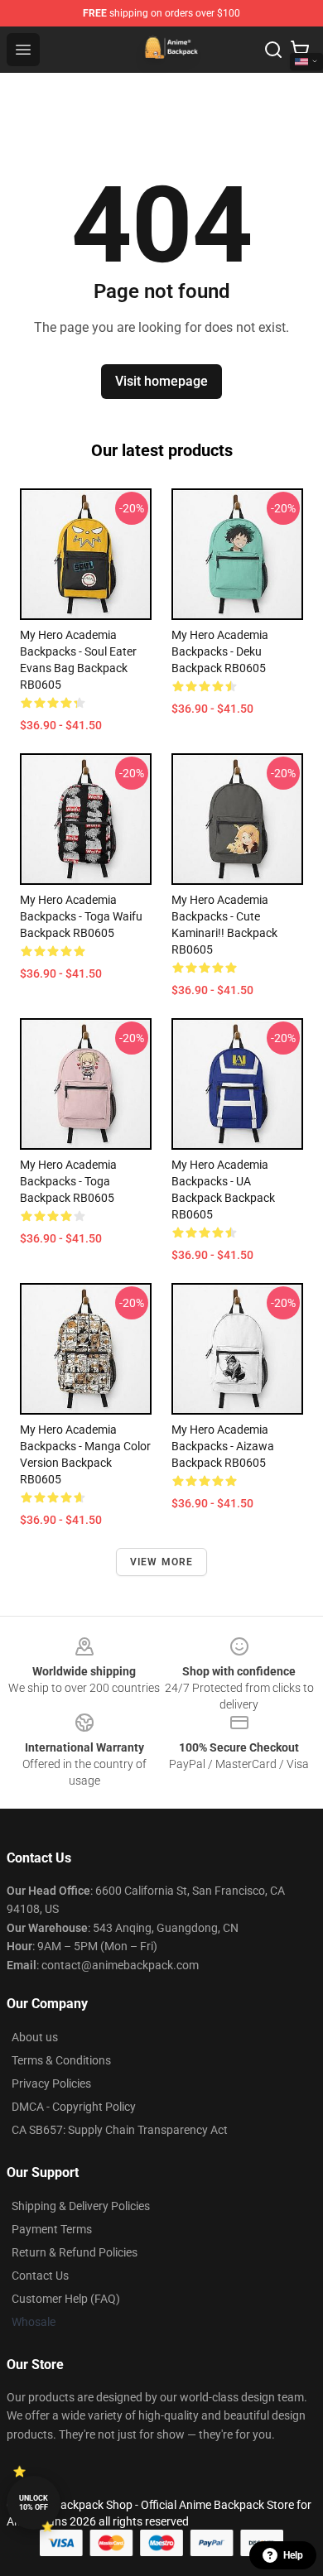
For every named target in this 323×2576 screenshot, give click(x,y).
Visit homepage (161, 381)
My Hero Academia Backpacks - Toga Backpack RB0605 (68, 1181)
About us (35, 2037)
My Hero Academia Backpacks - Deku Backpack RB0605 (220, 651)
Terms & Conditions (61, 2060)
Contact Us (40, 2276)
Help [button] (293, 2555)
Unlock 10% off (34, 2503)
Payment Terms (52, 2229)
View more (162, 1562)
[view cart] (300, 50)
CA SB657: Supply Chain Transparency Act (120, 2130)
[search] (273, 50)
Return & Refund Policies (75, 2252)
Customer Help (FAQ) (66, 2299)
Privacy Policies (51, 2083)
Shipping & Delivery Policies (81, 2206)
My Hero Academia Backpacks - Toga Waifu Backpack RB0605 (81, 916)
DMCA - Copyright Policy (74, 2107)
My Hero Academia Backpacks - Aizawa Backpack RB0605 (223, 1446)
